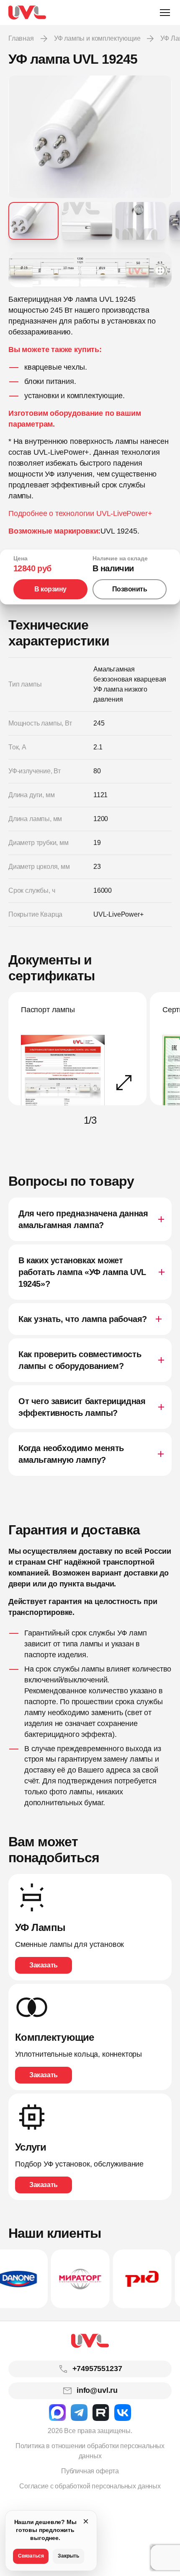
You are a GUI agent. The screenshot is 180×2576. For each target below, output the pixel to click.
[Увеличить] (90, 270)
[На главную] (27, 13)
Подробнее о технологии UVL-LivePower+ (80, 513)
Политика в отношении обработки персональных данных (90, 2451)
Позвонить (130, 589)
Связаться (31, 2556)
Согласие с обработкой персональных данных (90, 2486)
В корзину (50, 589)
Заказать (43, 1965)
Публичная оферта (90, 2471)
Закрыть (68, 2556)
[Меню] (165, 13)
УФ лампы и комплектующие (97, 38)
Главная (21, 38)
